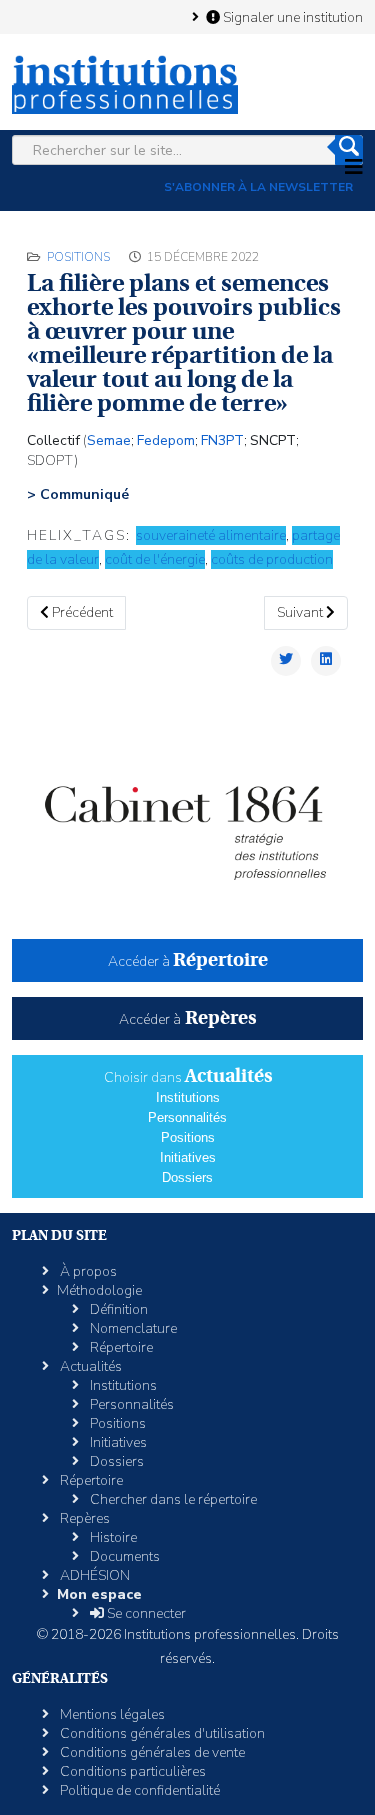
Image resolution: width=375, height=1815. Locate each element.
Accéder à (188, 961)
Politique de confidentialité (138, 1790)
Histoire (112, 1537)
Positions (78, 257)
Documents (123, 1556)
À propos (87, 1271)
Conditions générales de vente (151, 1752)
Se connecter (145, 1613)
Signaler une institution (291, 17)
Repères (83, 1518)
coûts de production (272, 559)
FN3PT (222, 440)
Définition (117, 1309)
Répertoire (120, 1347)
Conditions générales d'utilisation (161, 1733)
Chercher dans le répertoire (172, 1499)
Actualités (89, 1366)
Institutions (188, 1097)
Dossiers (187, 1177)
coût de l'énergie (155, 559)
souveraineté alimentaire (211, 535)
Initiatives (188, 1157)
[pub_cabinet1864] (187, 820)
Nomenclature (132, 1328)
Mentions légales (111, 1714)
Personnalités (187, 1117)
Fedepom (166, 440)
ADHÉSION (93, 1575)
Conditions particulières (131, 1771)
